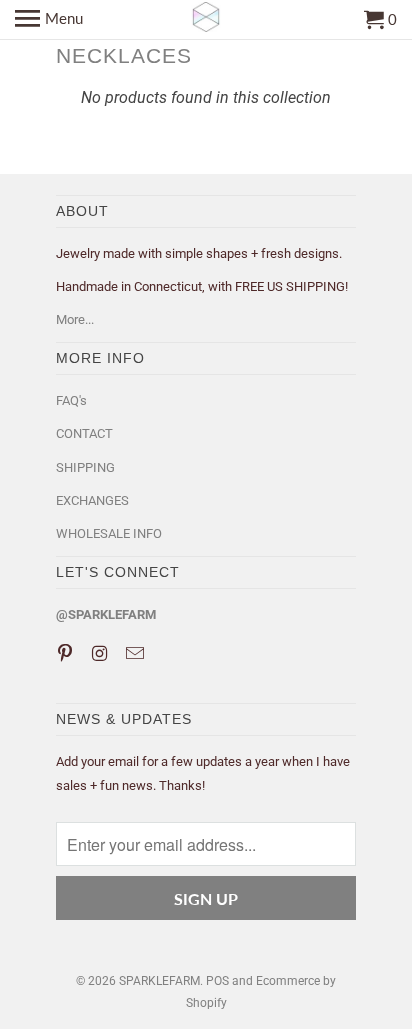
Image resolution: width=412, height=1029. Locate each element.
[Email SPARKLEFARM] (137, 653)
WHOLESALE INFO (109, 533)
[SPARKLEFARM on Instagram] (102, 653)
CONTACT (84, 433)
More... (75, 319)
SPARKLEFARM (159, 981)
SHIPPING (85, 467)
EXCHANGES (92, 500)
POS (217, 981)
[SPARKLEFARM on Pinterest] (67, 653)
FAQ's (71, 400)
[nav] (49, 20)
